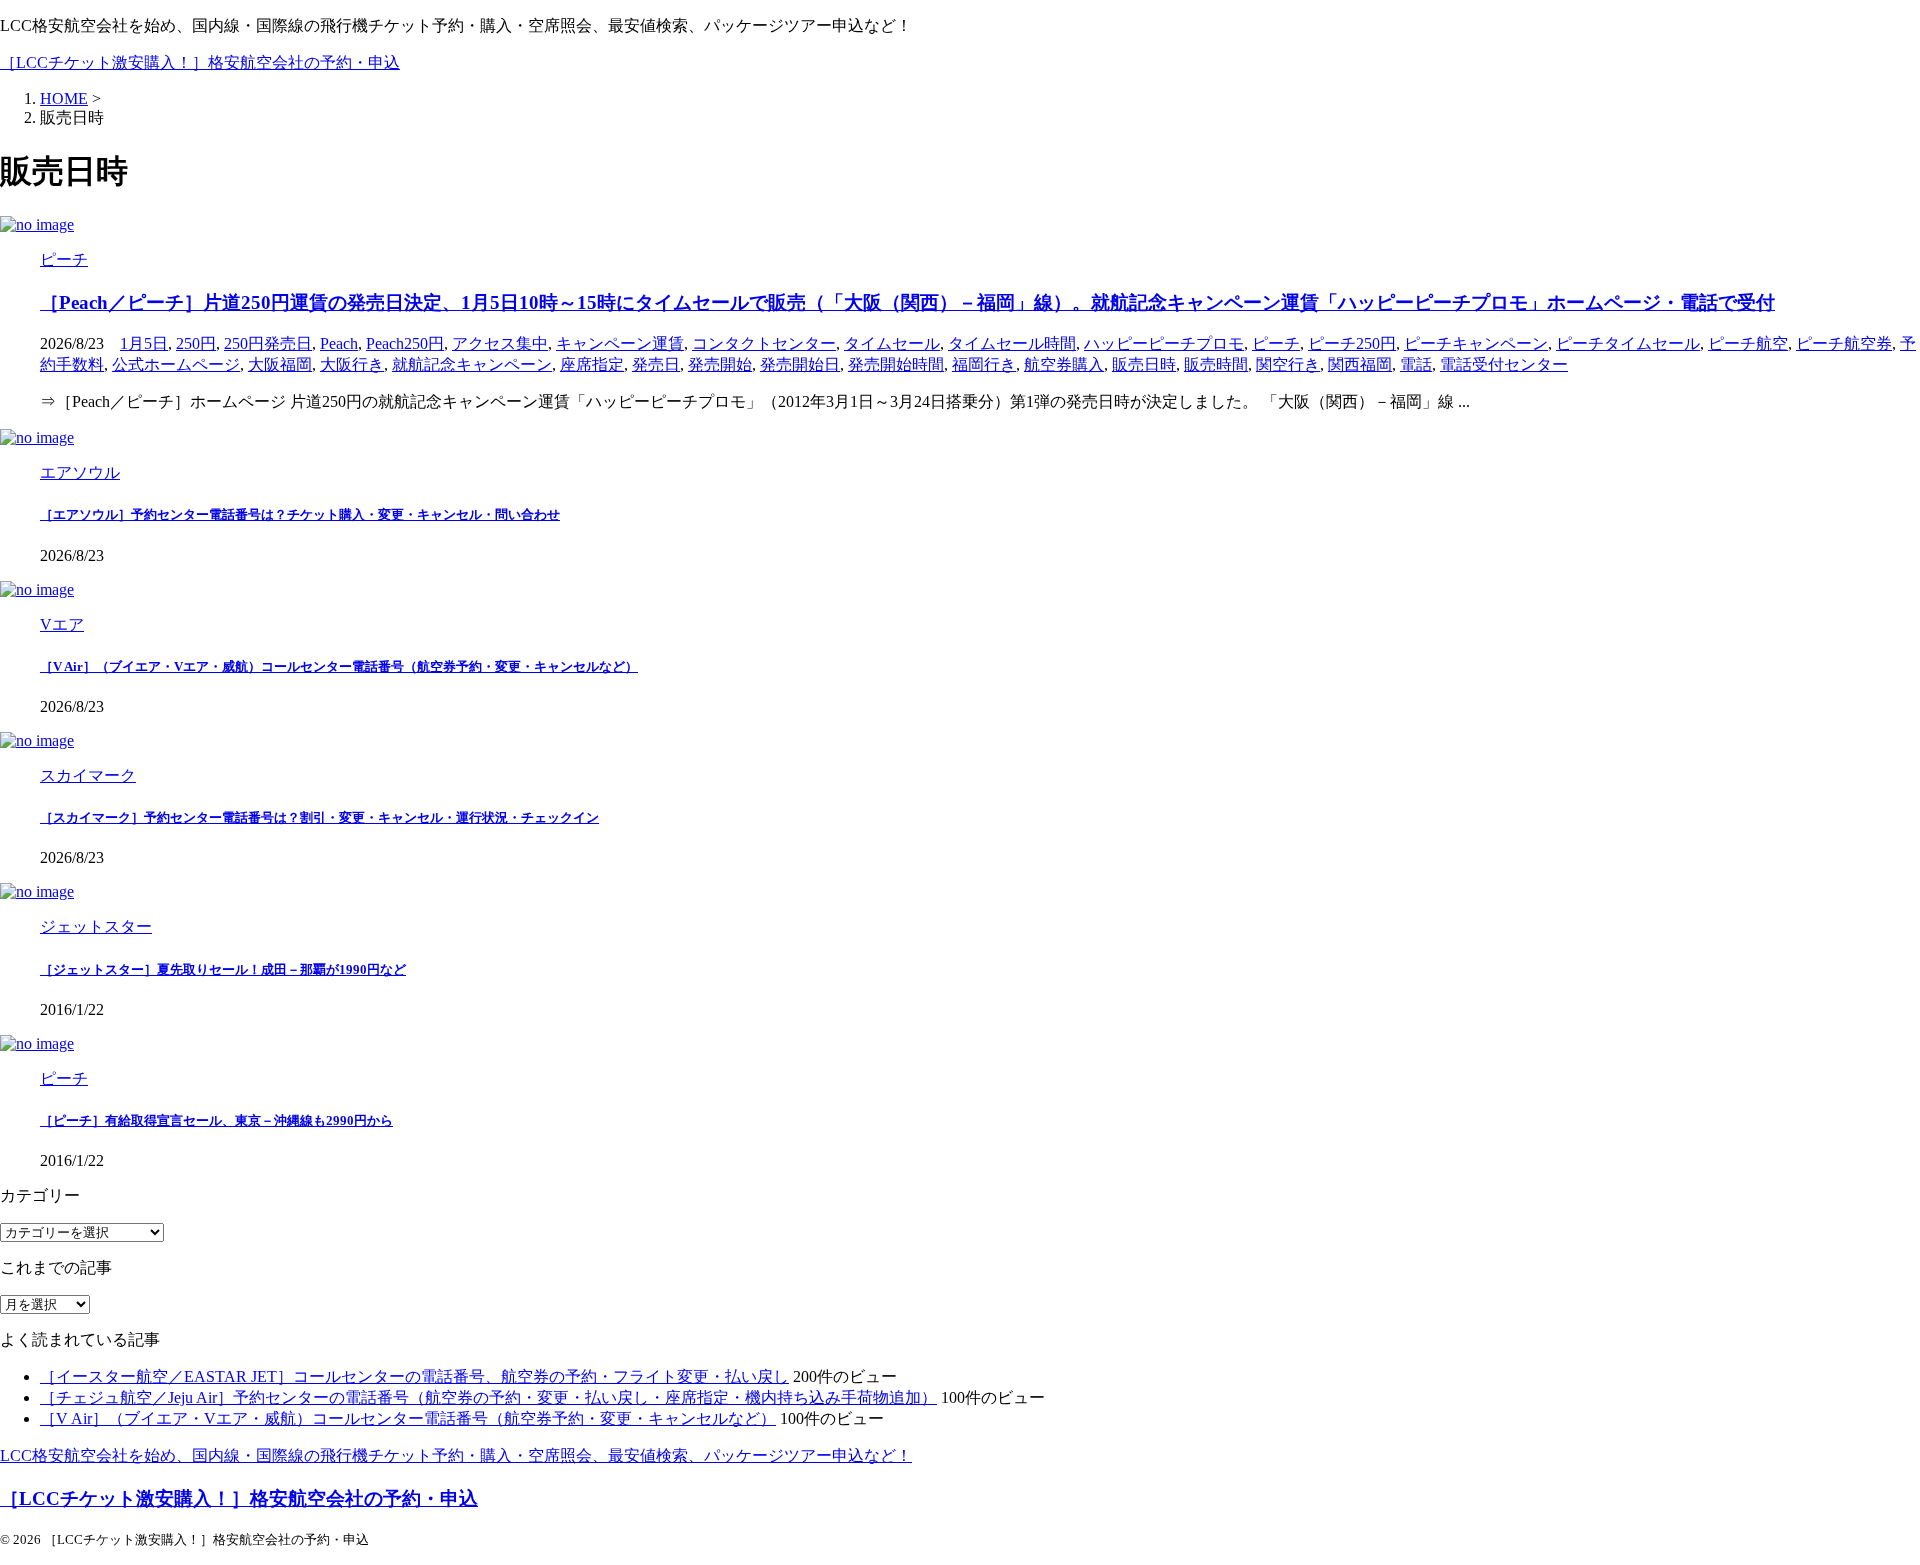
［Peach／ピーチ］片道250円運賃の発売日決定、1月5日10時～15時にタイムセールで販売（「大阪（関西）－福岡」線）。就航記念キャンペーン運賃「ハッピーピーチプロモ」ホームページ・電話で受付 (907, 302)
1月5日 (144, 343)
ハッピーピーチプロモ (1164, 343)
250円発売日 (268, 343)
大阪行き (352, 364)
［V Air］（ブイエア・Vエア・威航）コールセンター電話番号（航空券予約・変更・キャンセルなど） (339, 666)
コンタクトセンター (764, 343)
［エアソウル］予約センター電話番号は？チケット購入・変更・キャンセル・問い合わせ (300, 514)
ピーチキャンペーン (1476, 343)
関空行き (1288, 364)
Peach (339, 343)
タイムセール (892, 343)
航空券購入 (1064, 364)
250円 (196, 343)
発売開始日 (800, 364)
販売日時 (1144, 364)
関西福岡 (1360, 364)
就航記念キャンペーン (472, 364)
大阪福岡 (280, 364)
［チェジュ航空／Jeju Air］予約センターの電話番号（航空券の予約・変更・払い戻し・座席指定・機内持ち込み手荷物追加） (488, 1397)
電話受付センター (1504, 364)
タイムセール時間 (1012, 343)
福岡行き (984, 364)
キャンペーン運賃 (620, 343)
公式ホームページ (176, 364)
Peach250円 (405, 343)
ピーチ (1276, 343)
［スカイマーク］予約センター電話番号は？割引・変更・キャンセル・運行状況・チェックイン (319, 817)
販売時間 (1216, 364)
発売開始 (720, 364)
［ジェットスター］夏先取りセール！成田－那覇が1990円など (223, 969)
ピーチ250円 (1352, 343)
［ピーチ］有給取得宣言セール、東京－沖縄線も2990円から (216, 1120)
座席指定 (592, 364)
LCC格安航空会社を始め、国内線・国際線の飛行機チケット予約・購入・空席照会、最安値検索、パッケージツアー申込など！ (456, 1455)
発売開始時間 (896, 364)
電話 (1416, 364)
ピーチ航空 (1748, 343)
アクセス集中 (500, 343)
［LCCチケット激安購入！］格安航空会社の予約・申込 (200, 62)
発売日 (656, 364)
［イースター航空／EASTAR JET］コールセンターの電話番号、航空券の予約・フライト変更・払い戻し (414, 1376)
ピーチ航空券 (1844, 343)
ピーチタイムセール (1628, 343)
